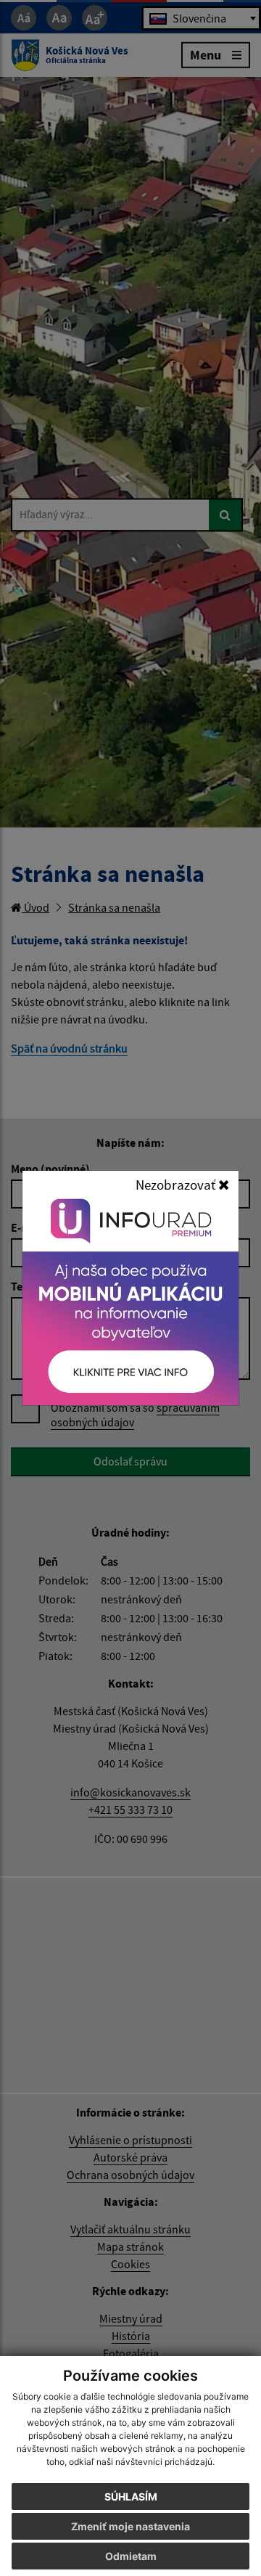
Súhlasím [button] (131, 2497)
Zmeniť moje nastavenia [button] (130, 2526)
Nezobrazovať (177, 1185)
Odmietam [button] (131, 2556)
